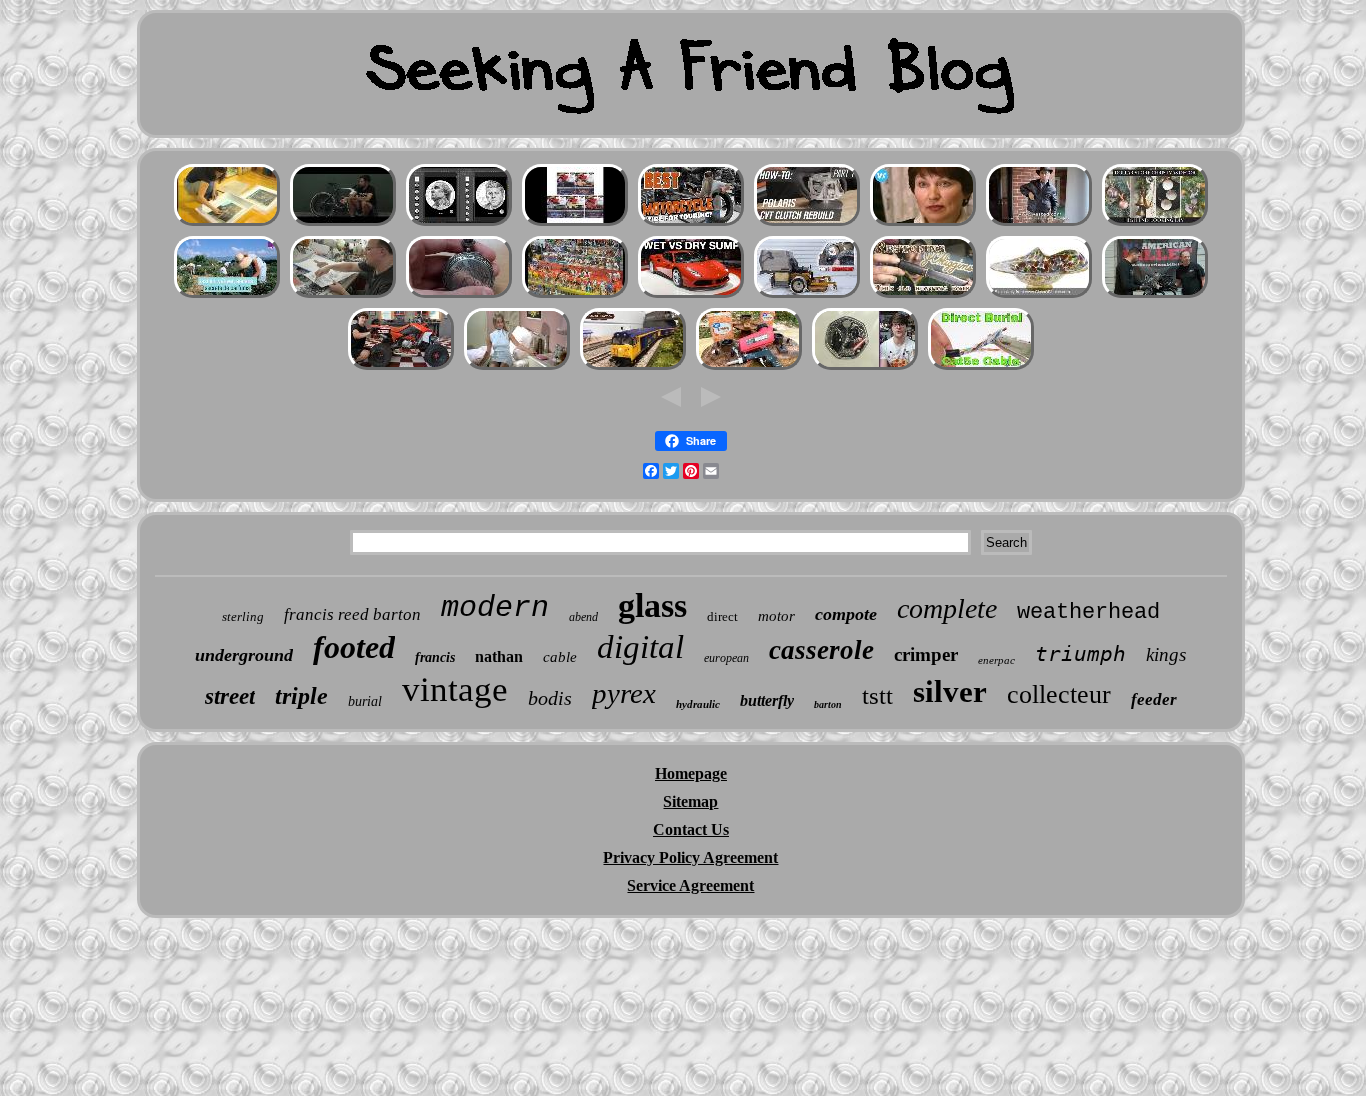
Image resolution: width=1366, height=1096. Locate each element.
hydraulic (698, 704)
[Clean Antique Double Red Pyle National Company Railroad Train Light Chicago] (517, 367)
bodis (550, 698)
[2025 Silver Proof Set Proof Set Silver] (459, 223)
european (726, 658)
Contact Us (691, 829)
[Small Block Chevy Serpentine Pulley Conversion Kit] (1155, 295)
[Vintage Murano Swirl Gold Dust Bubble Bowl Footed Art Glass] (1039, 295)
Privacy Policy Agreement (690, 857)
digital (640, 647)
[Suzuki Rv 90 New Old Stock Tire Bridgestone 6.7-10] (691, 223)
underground (244, 655)
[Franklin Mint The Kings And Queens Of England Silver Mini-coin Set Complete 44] (865, 367)
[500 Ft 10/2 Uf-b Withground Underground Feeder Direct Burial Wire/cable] (981, 367)
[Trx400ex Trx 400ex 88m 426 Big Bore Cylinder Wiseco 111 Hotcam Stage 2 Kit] (401, 367)
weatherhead (1088, 612)
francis (435, 657)
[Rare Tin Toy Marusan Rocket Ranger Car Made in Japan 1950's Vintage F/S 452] (575, 223)
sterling (243, 616)
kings (1166, 654)
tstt (877, 695)
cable (560, 657)
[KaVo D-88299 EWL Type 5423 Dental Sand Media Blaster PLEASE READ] (749, 367)
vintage (455, 689)
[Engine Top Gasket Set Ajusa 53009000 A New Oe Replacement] (807, 295)
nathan (499, 656)
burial (365, 701)
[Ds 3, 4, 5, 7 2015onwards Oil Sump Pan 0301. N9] (691, 295)
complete (947, 608)
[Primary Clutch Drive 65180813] (807, 223)
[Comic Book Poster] (343, 295)
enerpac (996, 660)
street (230, 696)
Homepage (691, 773)
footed (354, 647)
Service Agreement (690, 885)
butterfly (767, 700)
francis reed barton (352, 614)
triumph (1080, 654)
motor (776, 616)
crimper (926, 654)
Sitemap (690, 801)
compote (846, 614)
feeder (1154, 699)
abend (583, 617)
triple (301, 696)
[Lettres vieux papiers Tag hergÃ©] (227, 223)
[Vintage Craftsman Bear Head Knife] (923, 295)
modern (495, 608)
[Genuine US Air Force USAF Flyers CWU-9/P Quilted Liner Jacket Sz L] (1039, 223)
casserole (821, 650)
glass (652, 605)
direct (722, 616)
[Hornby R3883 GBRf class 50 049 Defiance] (633, 367)
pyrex (624, 693)
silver (950, 691)
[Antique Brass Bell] (1155, 223)
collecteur (1059, 694)
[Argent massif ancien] (459, 295)
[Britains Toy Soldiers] (575, 295)
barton (828, 704)
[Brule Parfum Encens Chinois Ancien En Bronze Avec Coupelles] (227, 295)
